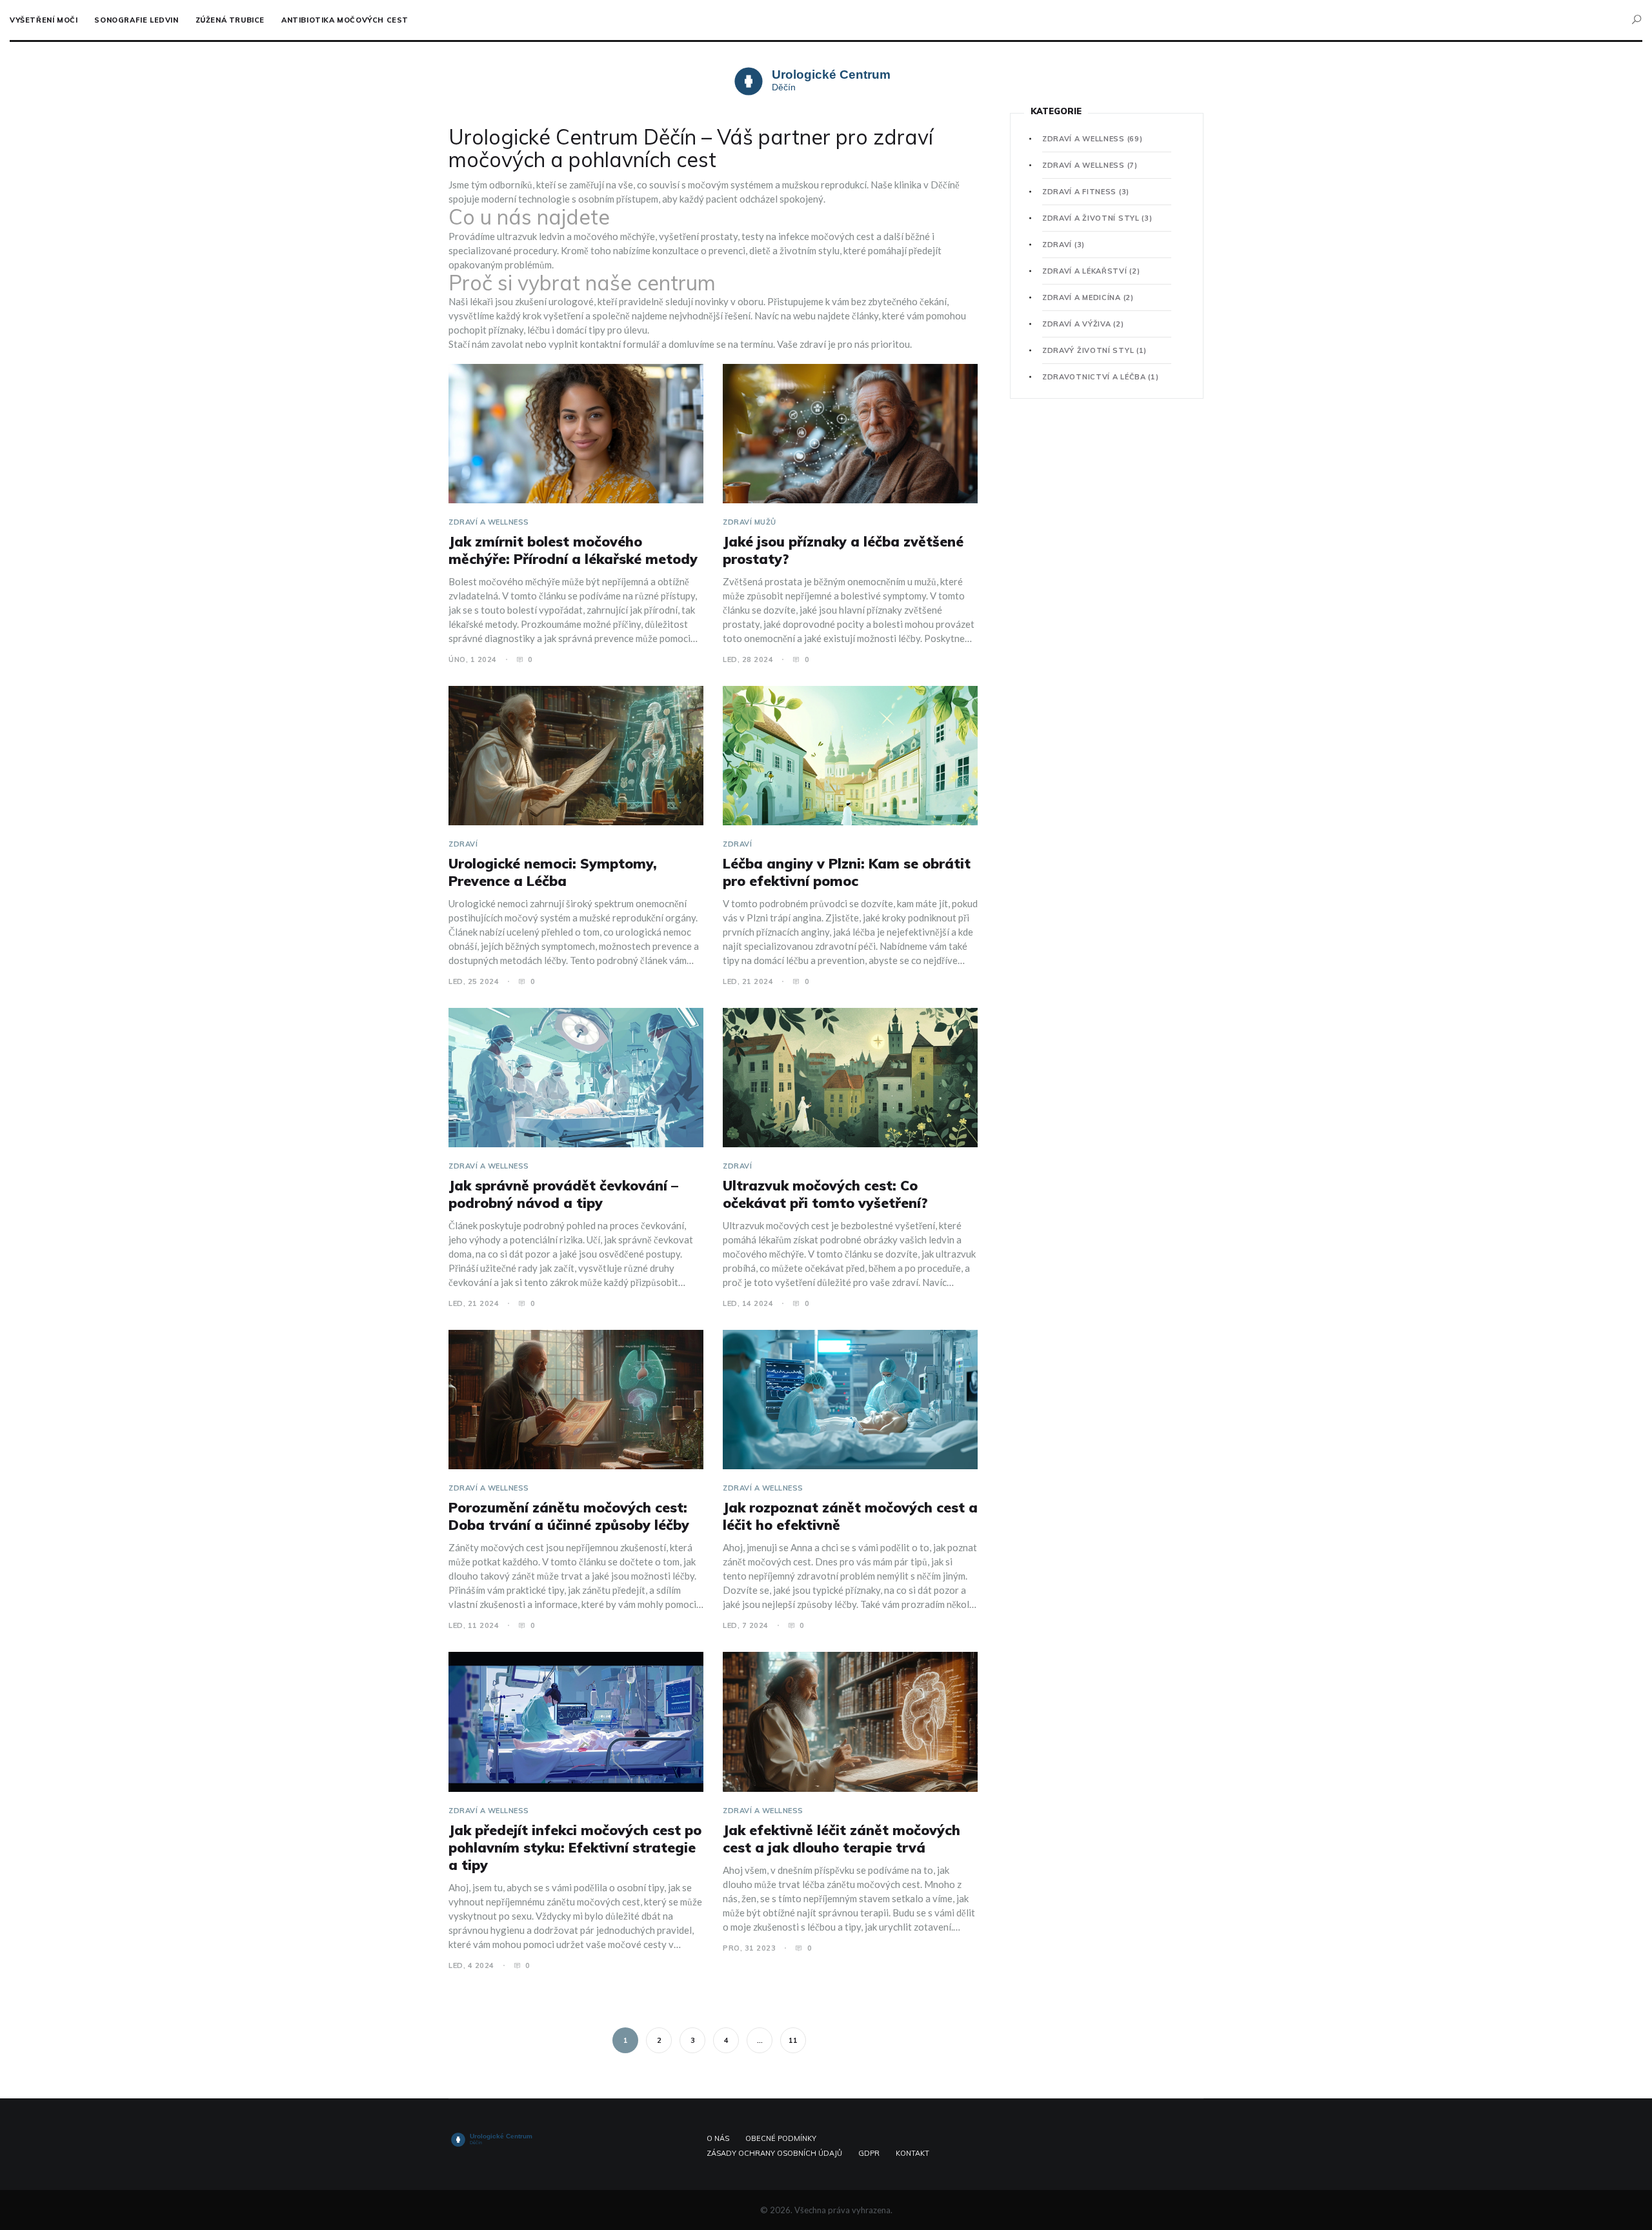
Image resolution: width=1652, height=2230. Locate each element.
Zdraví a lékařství (1091, 271)
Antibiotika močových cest (345, 20)
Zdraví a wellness (489, 522)
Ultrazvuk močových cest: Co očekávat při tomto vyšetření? (825, 1194)
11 (793, 2040)
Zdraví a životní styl (1097, 218)
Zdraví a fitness (1086, 192)
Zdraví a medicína (1088, 297)
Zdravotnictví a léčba (1101, 377)
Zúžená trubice (230, 20)
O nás (718, 2138)
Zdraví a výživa (1083, 324)
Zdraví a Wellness (1090, 165)
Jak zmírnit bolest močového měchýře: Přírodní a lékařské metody (573, 550)
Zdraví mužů (750, 522)
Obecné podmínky (781, 2138)
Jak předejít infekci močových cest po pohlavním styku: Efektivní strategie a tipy (575, 1847)
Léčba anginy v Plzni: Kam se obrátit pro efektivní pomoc (847, 872)
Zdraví (463, 844)
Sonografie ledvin (136, 20)
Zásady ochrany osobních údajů (774, 2153)
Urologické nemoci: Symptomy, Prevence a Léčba (553, 872)
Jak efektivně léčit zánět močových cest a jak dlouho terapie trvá (841, 1839)
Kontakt (912, 2153)
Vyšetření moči (44, 20)
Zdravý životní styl (1094, 350)
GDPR (869, 2153)
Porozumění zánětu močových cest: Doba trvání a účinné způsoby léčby (569, 1516)
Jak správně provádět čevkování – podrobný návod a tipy (563, 1194)
